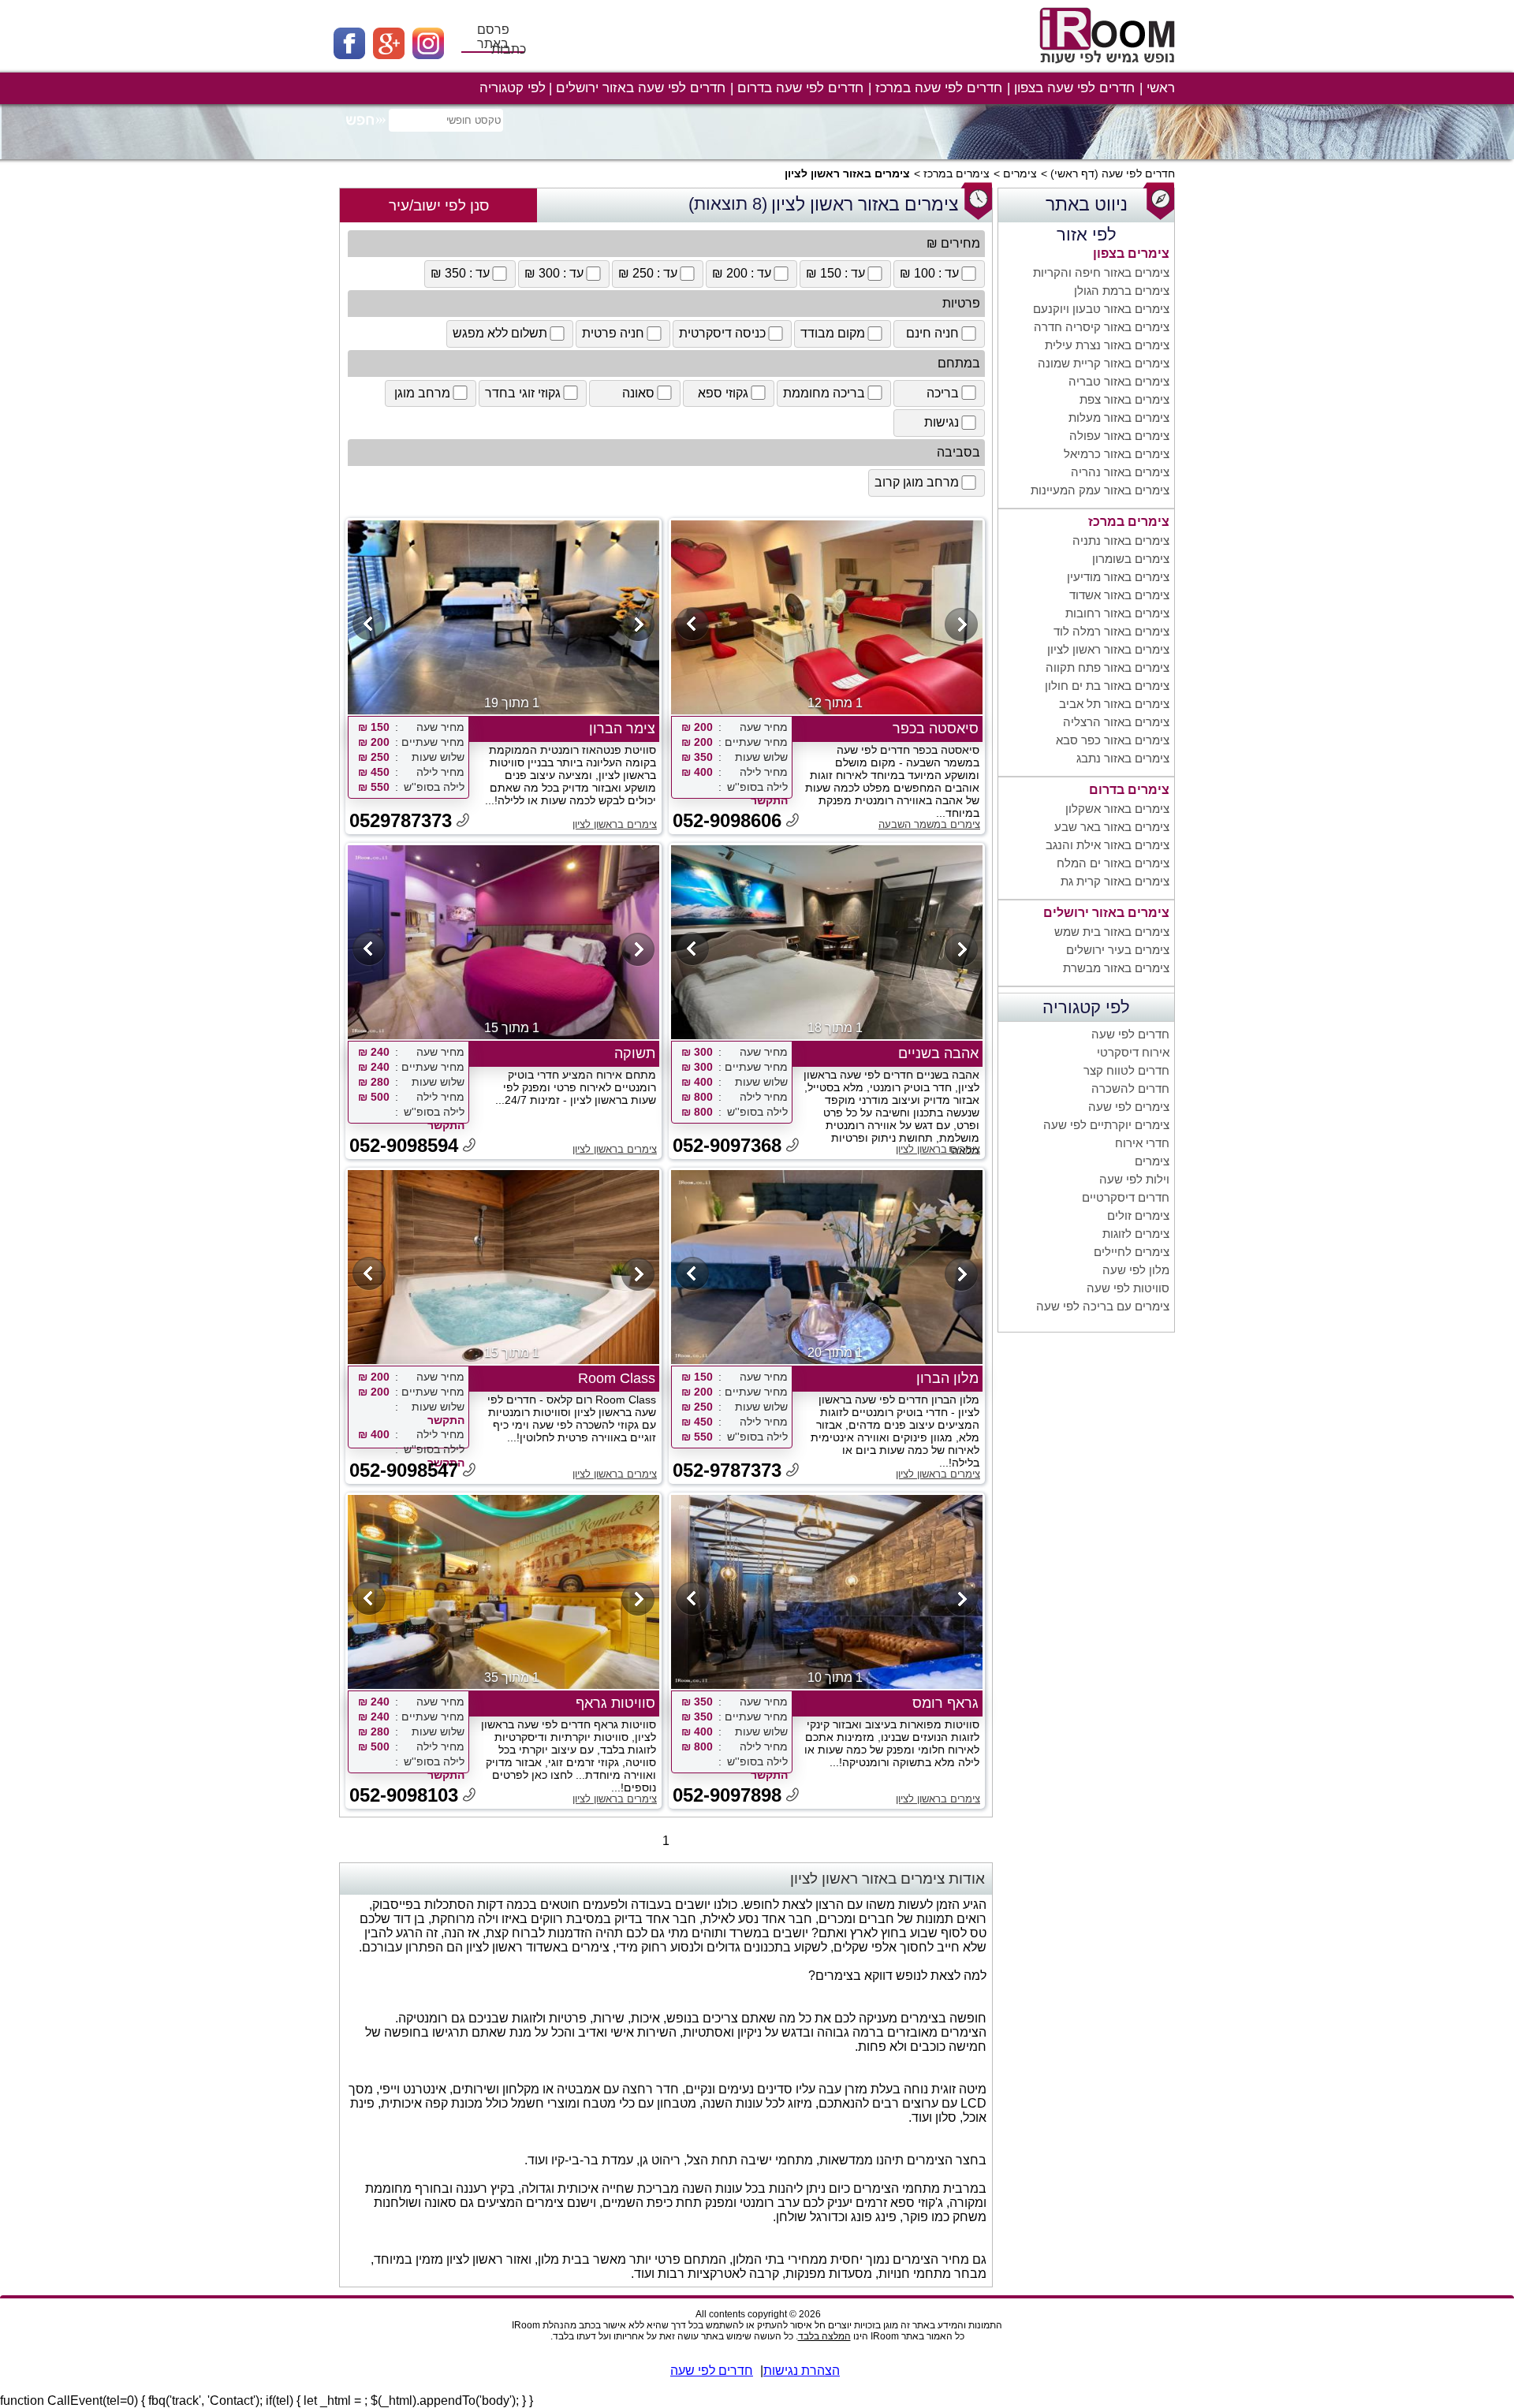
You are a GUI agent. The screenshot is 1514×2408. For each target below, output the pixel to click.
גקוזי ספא (723, 393)
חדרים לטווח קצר (1126, 1070)
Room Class (617, 1378)
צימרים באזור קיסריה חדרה (1102, 327)
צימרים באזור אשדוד (1119, 595)
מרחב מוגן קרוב (917, 482)
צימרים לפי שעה (1129, 1107)
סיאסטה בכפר (936, 729)
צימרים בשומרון (1131, 559)
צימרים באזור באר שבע (1112, 827)
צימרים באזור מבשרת (1116, 968)
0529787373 (401, 820)
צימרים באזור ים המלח (1113, 863)
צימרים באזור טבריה (1119, 381)
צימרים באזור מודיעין (1118, 577)
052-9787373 (727, 1470)
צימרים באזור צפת (1124, 399)
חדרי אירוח (1142, 1143)
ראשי (1161, 88)
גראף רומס (945, 1703)
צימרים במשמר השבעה (929, 824)
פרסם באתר (493, 37)
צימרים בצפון (1131, 253)
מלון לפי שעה (1136, 1270)
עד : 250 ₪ (648, 273)
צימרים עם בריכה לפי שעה (1103, 1306)
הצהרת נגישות (802, 2371)
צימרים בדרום (1129, 790)
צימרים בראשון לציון (615, 824)
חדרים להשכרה (1130, 1088)
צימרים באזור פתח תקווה (1108, 667)
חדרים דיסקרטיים (1126, 1197)
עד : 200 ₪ (742, 273)
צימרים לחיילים (1132, 1252)
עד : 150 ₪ (835, 273)
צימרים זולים (1138, 1215)
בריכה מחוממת (824, 393)
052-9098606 (727, 820)
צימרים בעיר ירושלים (1118, 950)
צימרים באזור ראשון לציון (1108, 649)
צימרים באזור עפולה (1119, 436)
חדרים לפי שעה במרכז (939, 88)
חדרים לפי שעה (1138, 173)
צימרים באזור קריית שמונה (1104, 363)
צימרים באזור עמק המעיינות (1100, 490)
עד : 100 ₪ (929, 273)
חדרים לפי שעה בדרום (800, 88)
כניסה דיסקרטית (722, 333)
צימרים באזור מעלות (1119, 417)
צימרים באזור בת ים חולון (1107, 686)
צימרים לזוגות (1136, 1234)
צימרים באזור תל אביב (1114, 704)
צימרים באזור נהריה (1120, 472)
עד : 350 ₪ (460, 273)
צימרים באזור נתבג (1123, 758)
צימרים (1020, 173)
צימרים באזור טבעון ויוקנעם (1101, 309)
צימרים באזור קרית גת (1115, 881)
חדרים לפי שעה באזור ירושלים (641, 88)
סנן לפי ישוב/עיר (439, 205)
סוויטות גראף (615, 1703)
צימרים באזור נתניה (1121, 540)
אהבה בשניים (938, 1053)
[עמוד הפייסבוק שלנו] (353, 55)
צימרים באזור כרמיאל (1117, 454)
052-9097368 (727, 1145)
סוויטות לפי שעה (1128, 1288)
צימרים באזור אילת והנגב (1108, 845)
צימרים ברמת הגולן (1122, 291)
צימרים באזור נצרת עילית (1107, 345)
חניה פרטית (613, 333)
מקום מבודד (833, 333)
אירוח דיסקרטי (1133, 1052)
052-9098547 (404, 1470)
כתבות (509, 49)
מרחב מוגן (422, 393)
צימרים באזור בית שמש (1112, 932)
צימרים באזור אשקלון (1117, 809)
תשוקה (635, 1053)
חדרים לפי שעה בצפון (1074, 88)
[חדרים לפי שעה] (1109, 69)
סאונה (638, 393)
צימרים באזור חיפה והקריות (1101, 272)
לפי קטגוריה (513, 88)
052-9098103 (404, 1795)
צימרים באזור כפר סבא (1113, 740)
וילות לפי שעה (1134, 1179)
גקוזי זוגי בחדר (523, 393)
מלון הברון (947, 1378)
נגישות (942, 422)
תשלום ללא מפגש (500, 333)
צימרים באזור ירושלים (1106, 913)
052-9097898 (727, 1795)
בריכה (943, 393)
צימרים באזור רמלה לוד (1111, 631)
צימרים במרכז (957, 173)
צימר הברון (622, 729)
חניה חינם (932, 333)
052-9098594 (404, 1145)
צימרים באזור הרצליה (1116, 722)
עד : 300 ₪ (554, 273)
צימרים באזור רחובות (1117, 613)
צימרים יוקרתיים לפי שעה (1106, 1125)
